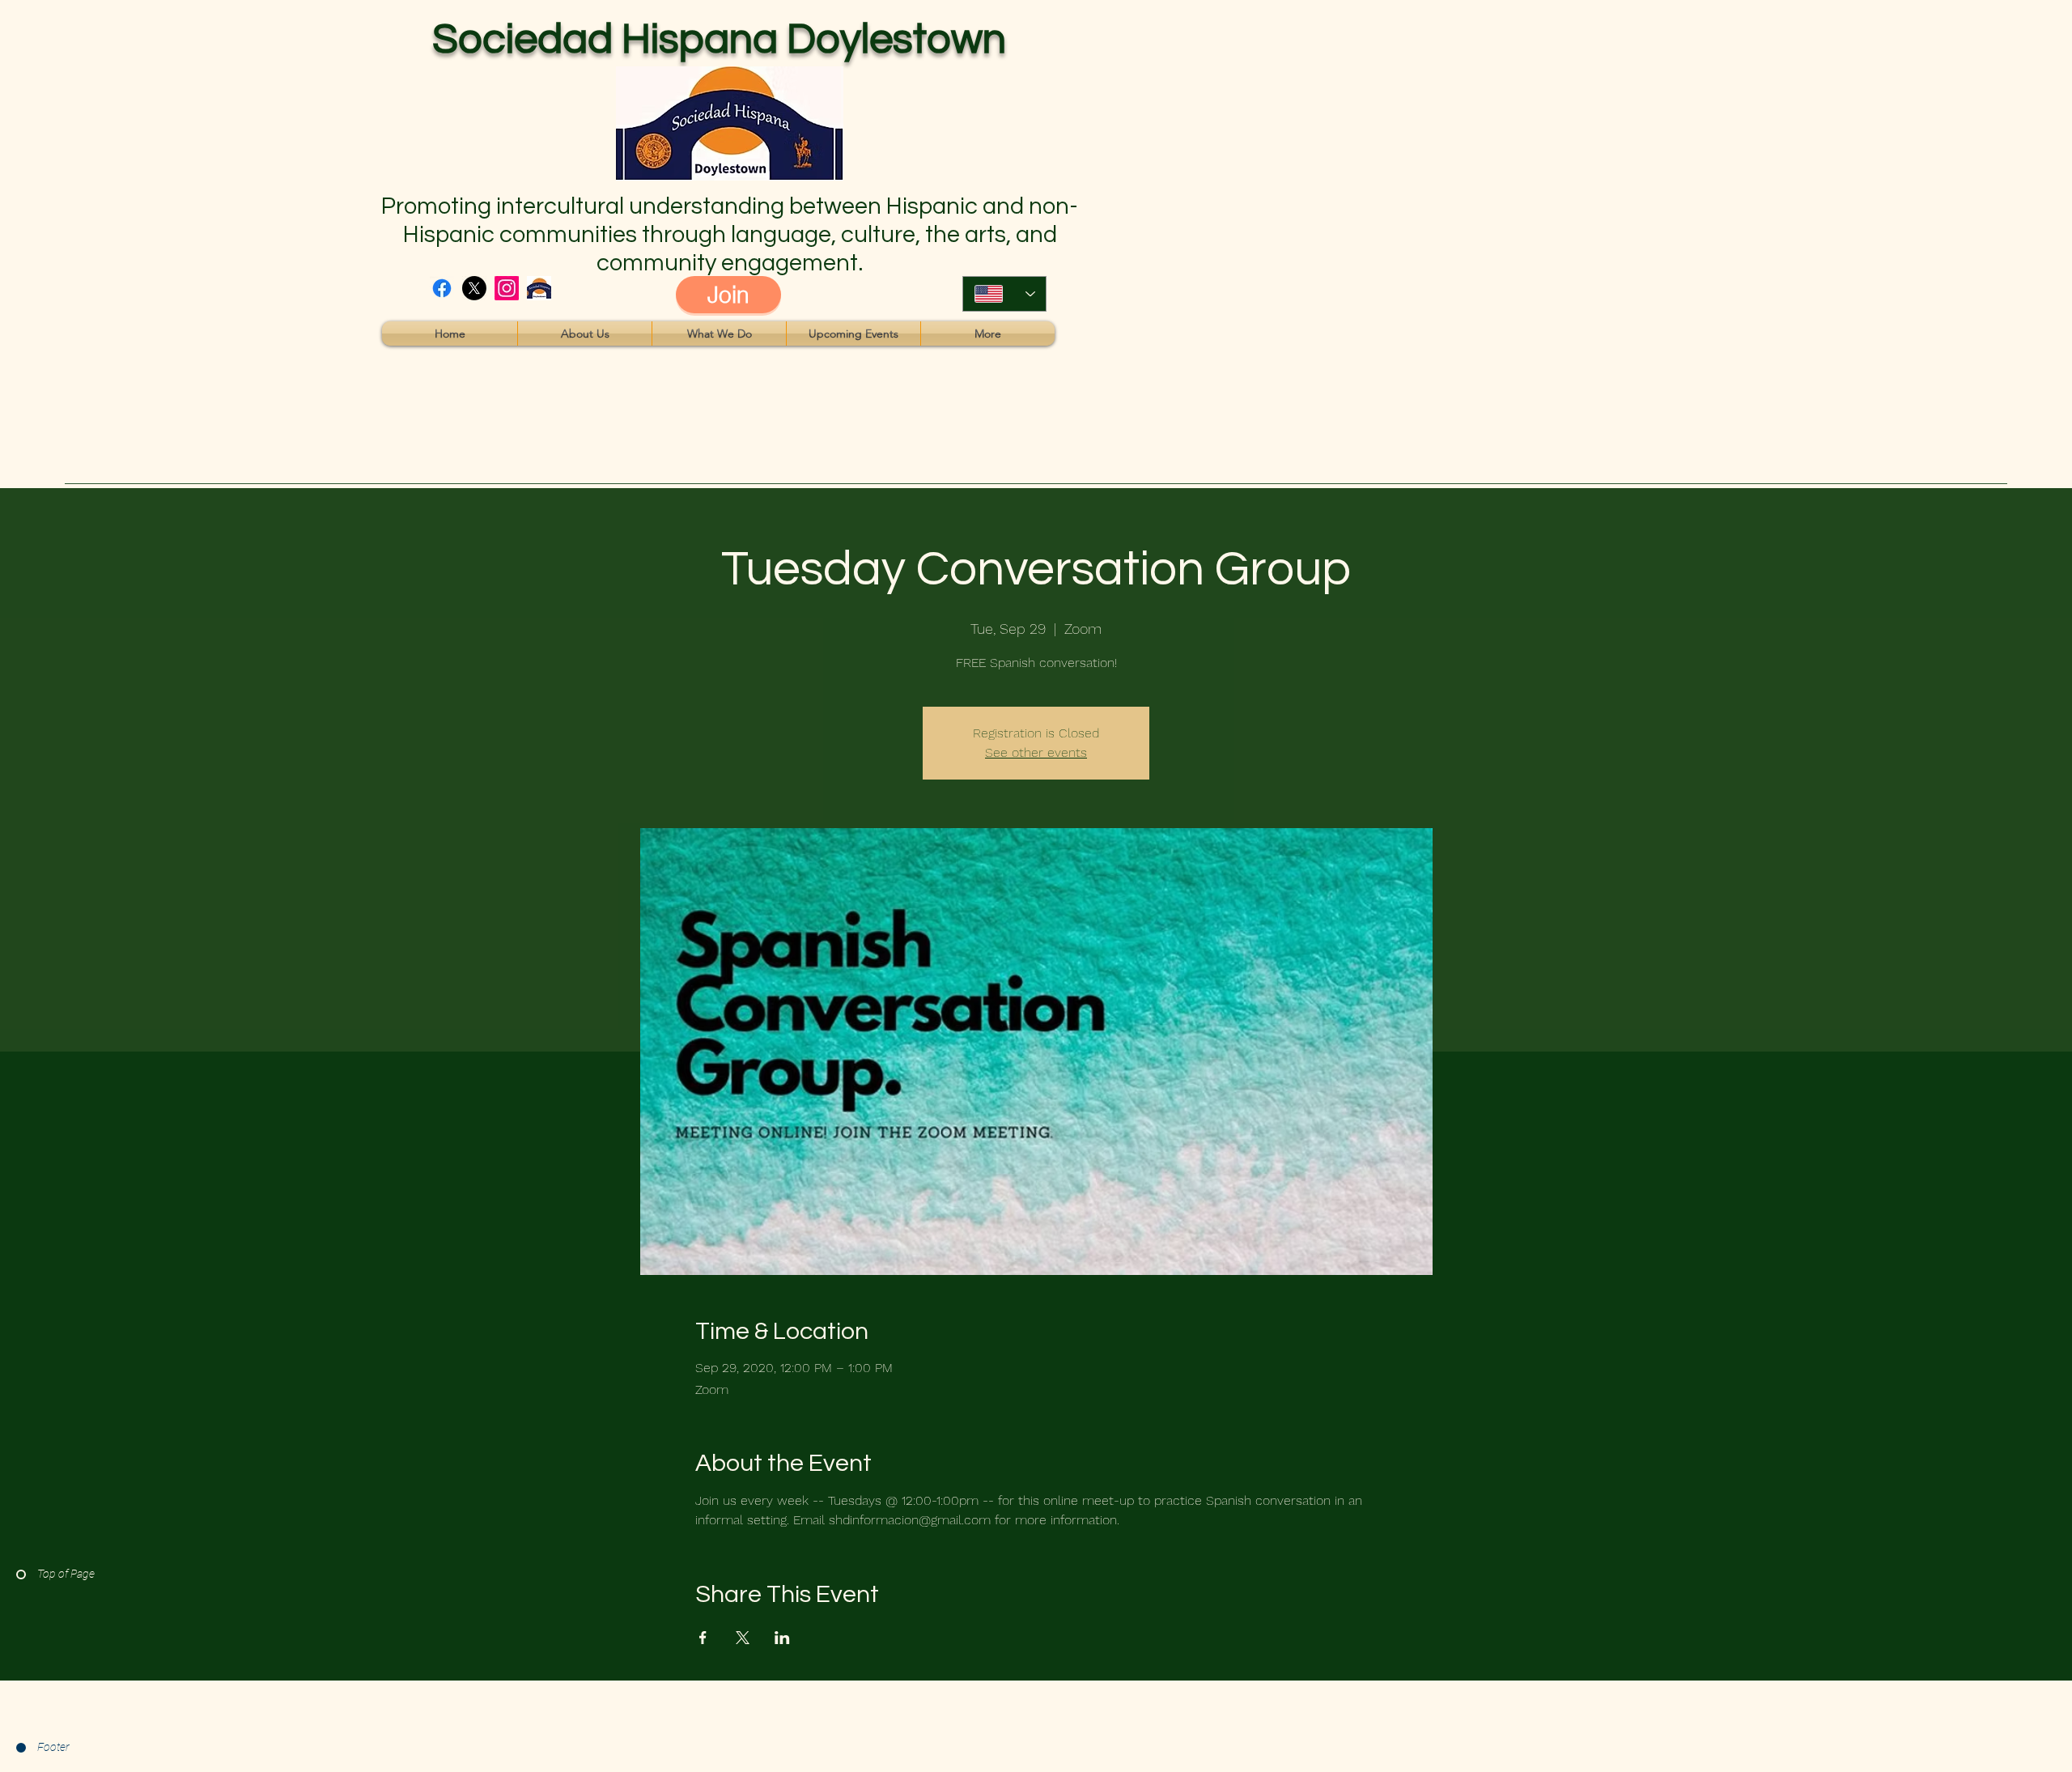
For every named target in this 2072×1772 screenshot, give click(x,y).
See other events (1036, 752)
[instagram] (507, 288)
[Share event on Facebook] (703, 1638)
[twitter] (474, 288)
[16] (539, 288)
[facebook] (442, 288)
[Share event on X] (743, 1638)
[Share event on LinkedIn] (782, 1638)
